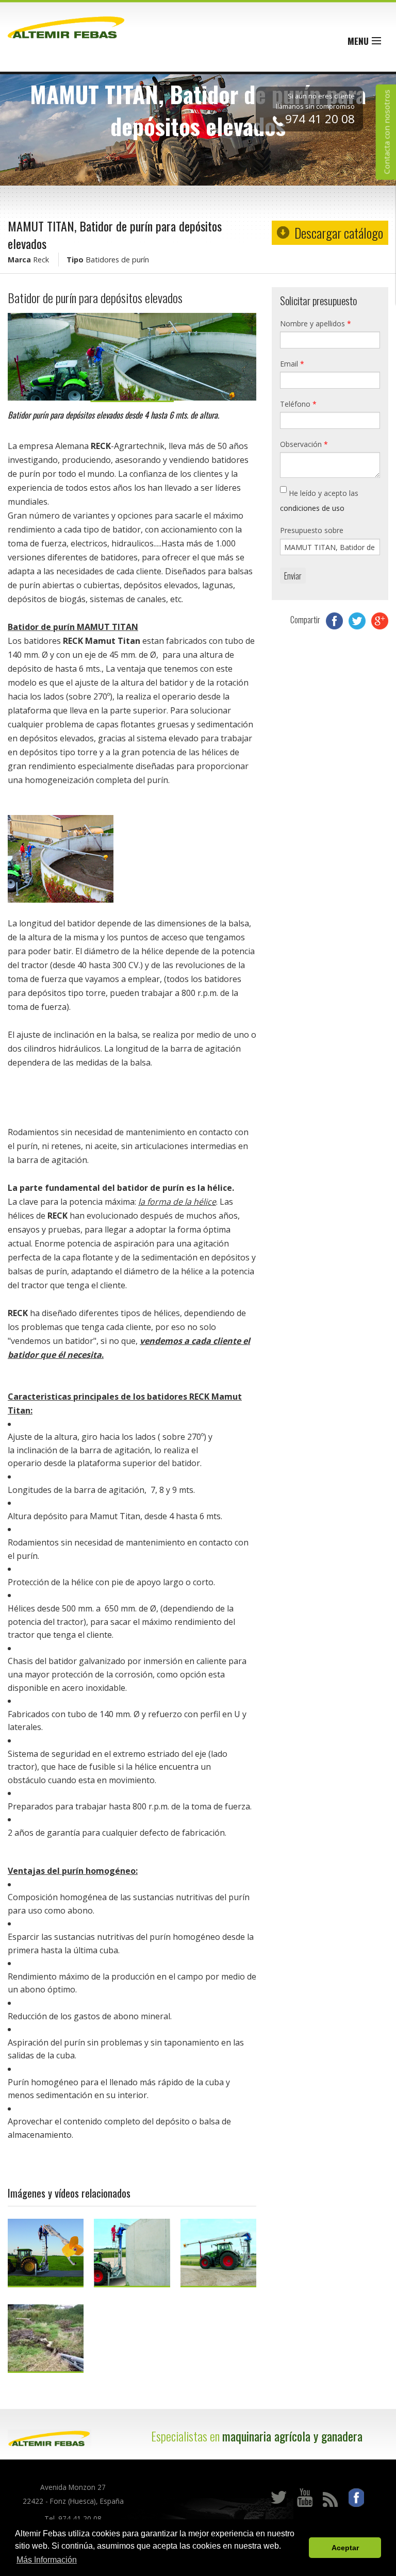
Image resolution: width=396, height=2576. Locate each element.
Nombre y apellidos (316, 323)
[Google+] (380, 620)
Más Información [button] (47, 2560)
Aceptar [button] (345, 2548)
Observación (304, 444)
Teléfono (298, 404)
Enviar (293, 576)
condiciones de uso (312, 508)
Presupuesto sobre (312, 530)
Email (292, 364)
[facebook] (335, 620)
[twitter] (358, 620)
